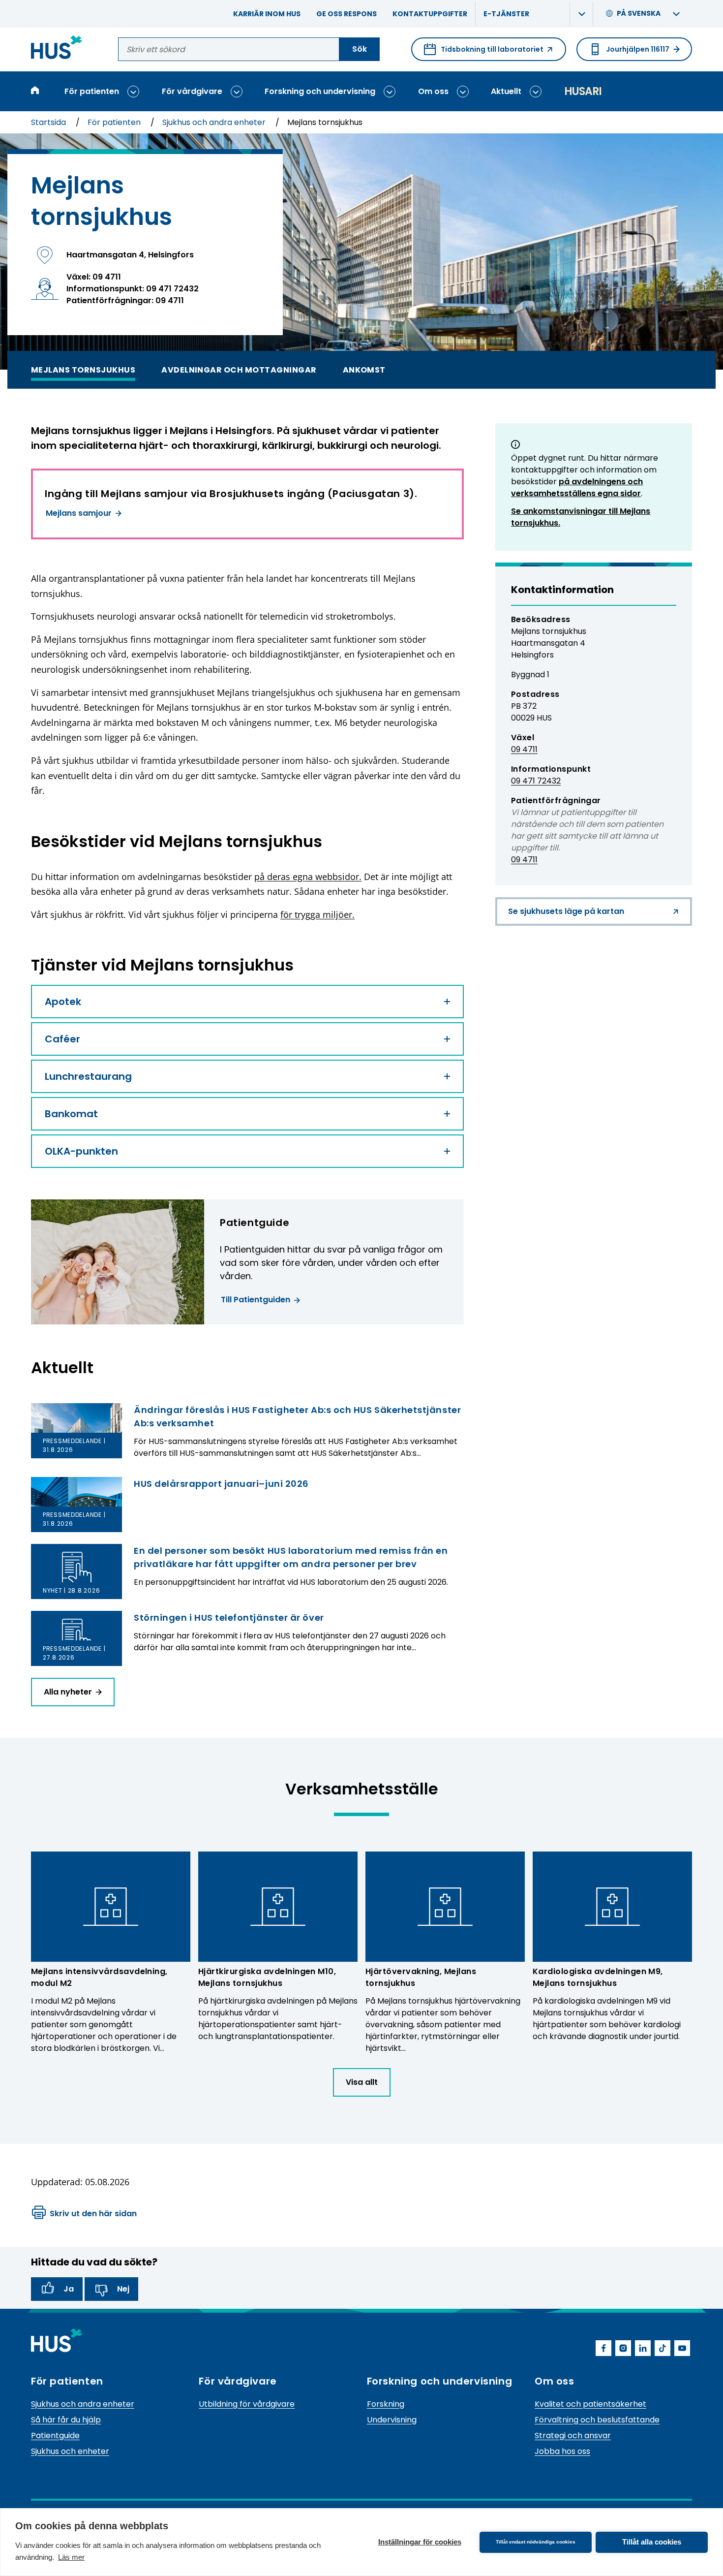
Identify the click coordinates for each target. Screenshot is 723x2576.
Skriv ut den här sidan (93, 2214)
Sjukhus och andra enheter (215, 122)
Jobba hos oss (562, 2451)
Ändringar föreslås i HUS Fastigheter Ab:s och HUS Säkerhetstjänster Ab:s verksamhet (297, 1416)
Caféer (62, 1039)
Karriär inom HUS (267, 14)
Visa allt (362, 2082)
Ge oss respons (346, 14)
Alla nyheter (68, 1692)
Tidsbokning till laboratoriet (484, 53)
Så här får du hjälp (66, 2420)
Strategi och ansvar (573, 2435)
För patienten (92, 91)
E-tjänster (506, 14)
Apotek (63, 1002)
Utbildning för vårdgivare (247, 2404)
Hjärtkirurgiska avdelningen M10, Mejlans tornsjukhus (267, 1977)
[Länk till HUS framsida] (57, 49)
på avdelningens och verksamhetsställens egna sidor (577, 487)
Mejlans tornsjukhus (83, 369)
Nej (123, 2289)
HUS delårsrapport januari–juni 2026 (221, 1484)
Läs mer (71, 2557)
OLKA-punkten (81, 1151)
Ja (69, 2289)
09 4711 (524, 749)
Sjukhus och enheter (70, 2451)
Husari (583, 91)
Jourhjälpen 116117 (638, 49)
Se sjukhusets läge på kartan (566, 916)
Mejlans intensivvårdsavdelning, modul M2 (99, 1977)
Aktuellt (506, 91)
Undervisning (392, 2420)
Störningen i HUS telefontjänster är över (229, 1618)
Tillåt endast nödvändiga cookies (536, 2542)
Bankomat (71, 1114)
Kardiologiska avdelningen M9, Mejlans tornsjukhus (598, 1977)
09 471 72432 (536, 781)
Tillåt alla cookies (652, 2542)
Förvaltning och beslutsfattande (597, 2420)
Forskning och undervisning (320, 91)
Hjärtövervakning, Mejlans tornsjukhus (421, 1977)
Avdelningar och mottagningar (239, 369)
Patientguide (55, 2435)
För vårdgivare (192, 91)
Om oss (433, 91)
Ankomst (364, 369)
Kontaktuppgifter (430, 14)
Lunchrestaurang (88, 1076)
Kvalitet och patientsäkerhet (590, 2404)
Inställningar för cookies (420, 2542)
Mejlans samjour (79, 513)
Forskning (386, 2404)
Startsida (49, 122)
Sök (360, 49)
